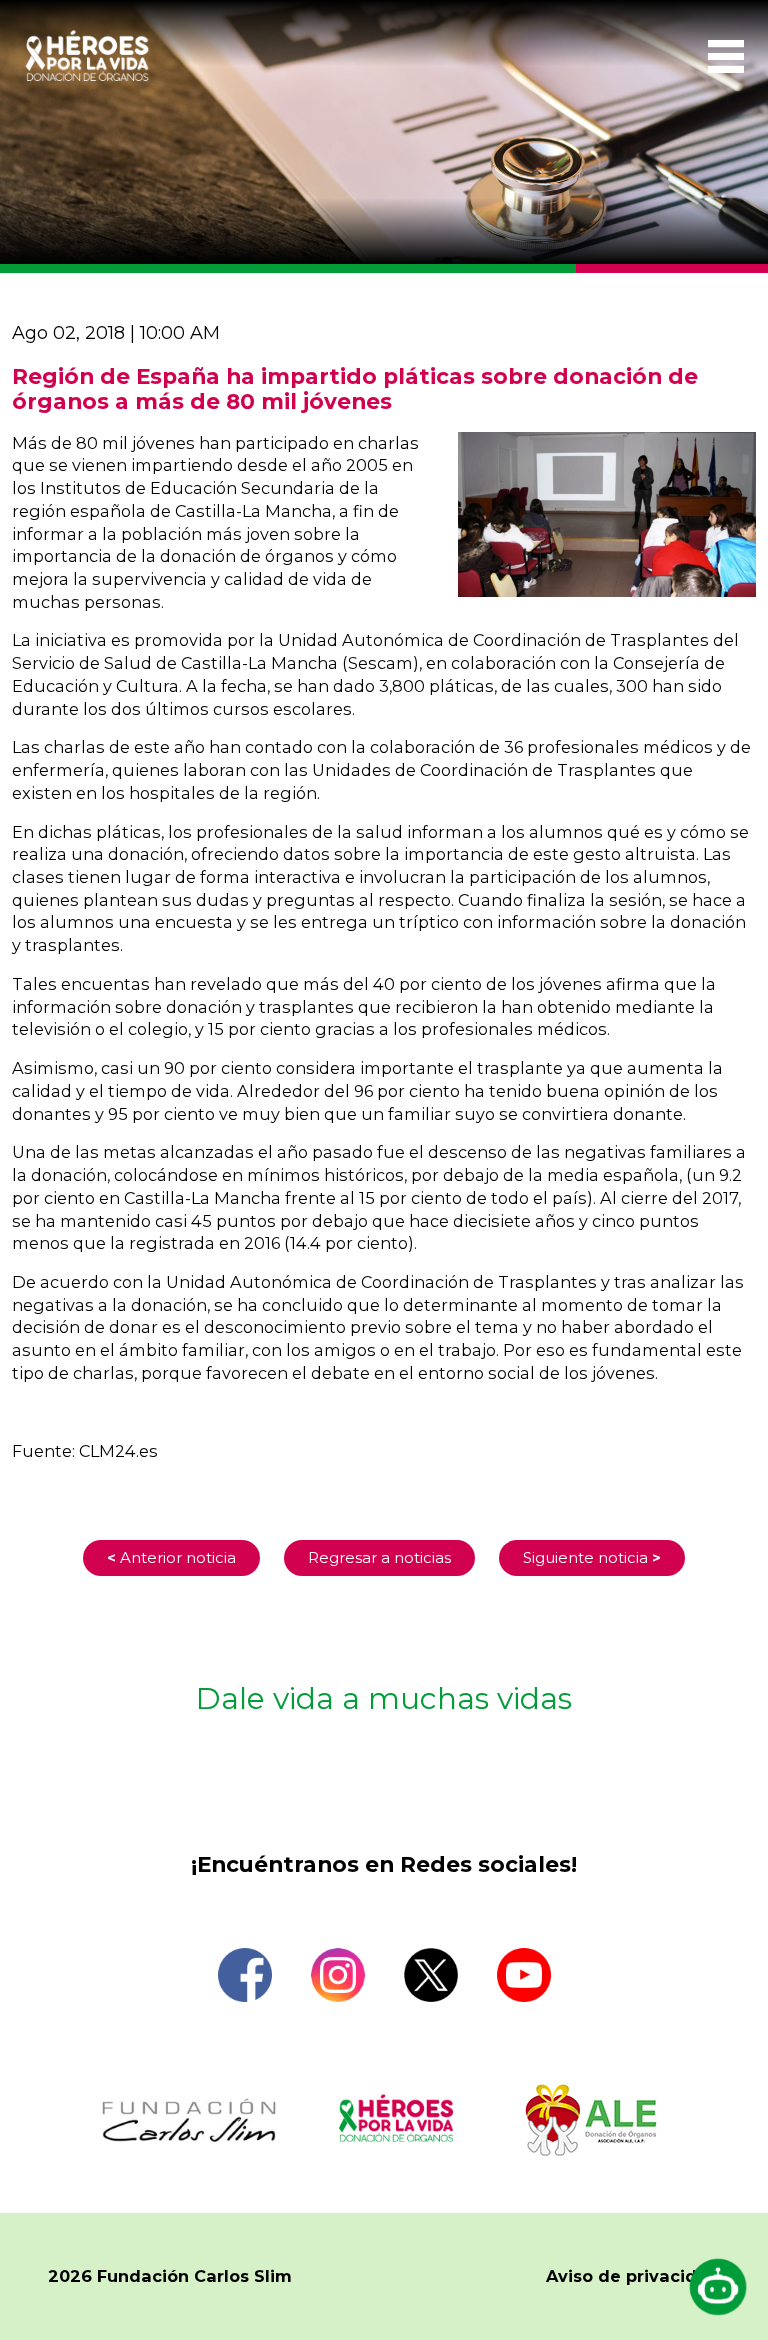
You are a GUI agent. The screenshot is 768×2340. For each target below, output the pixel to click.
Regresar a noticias (379, 1557)
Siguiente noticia (592, 1557)
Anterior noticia (171, 1557)
